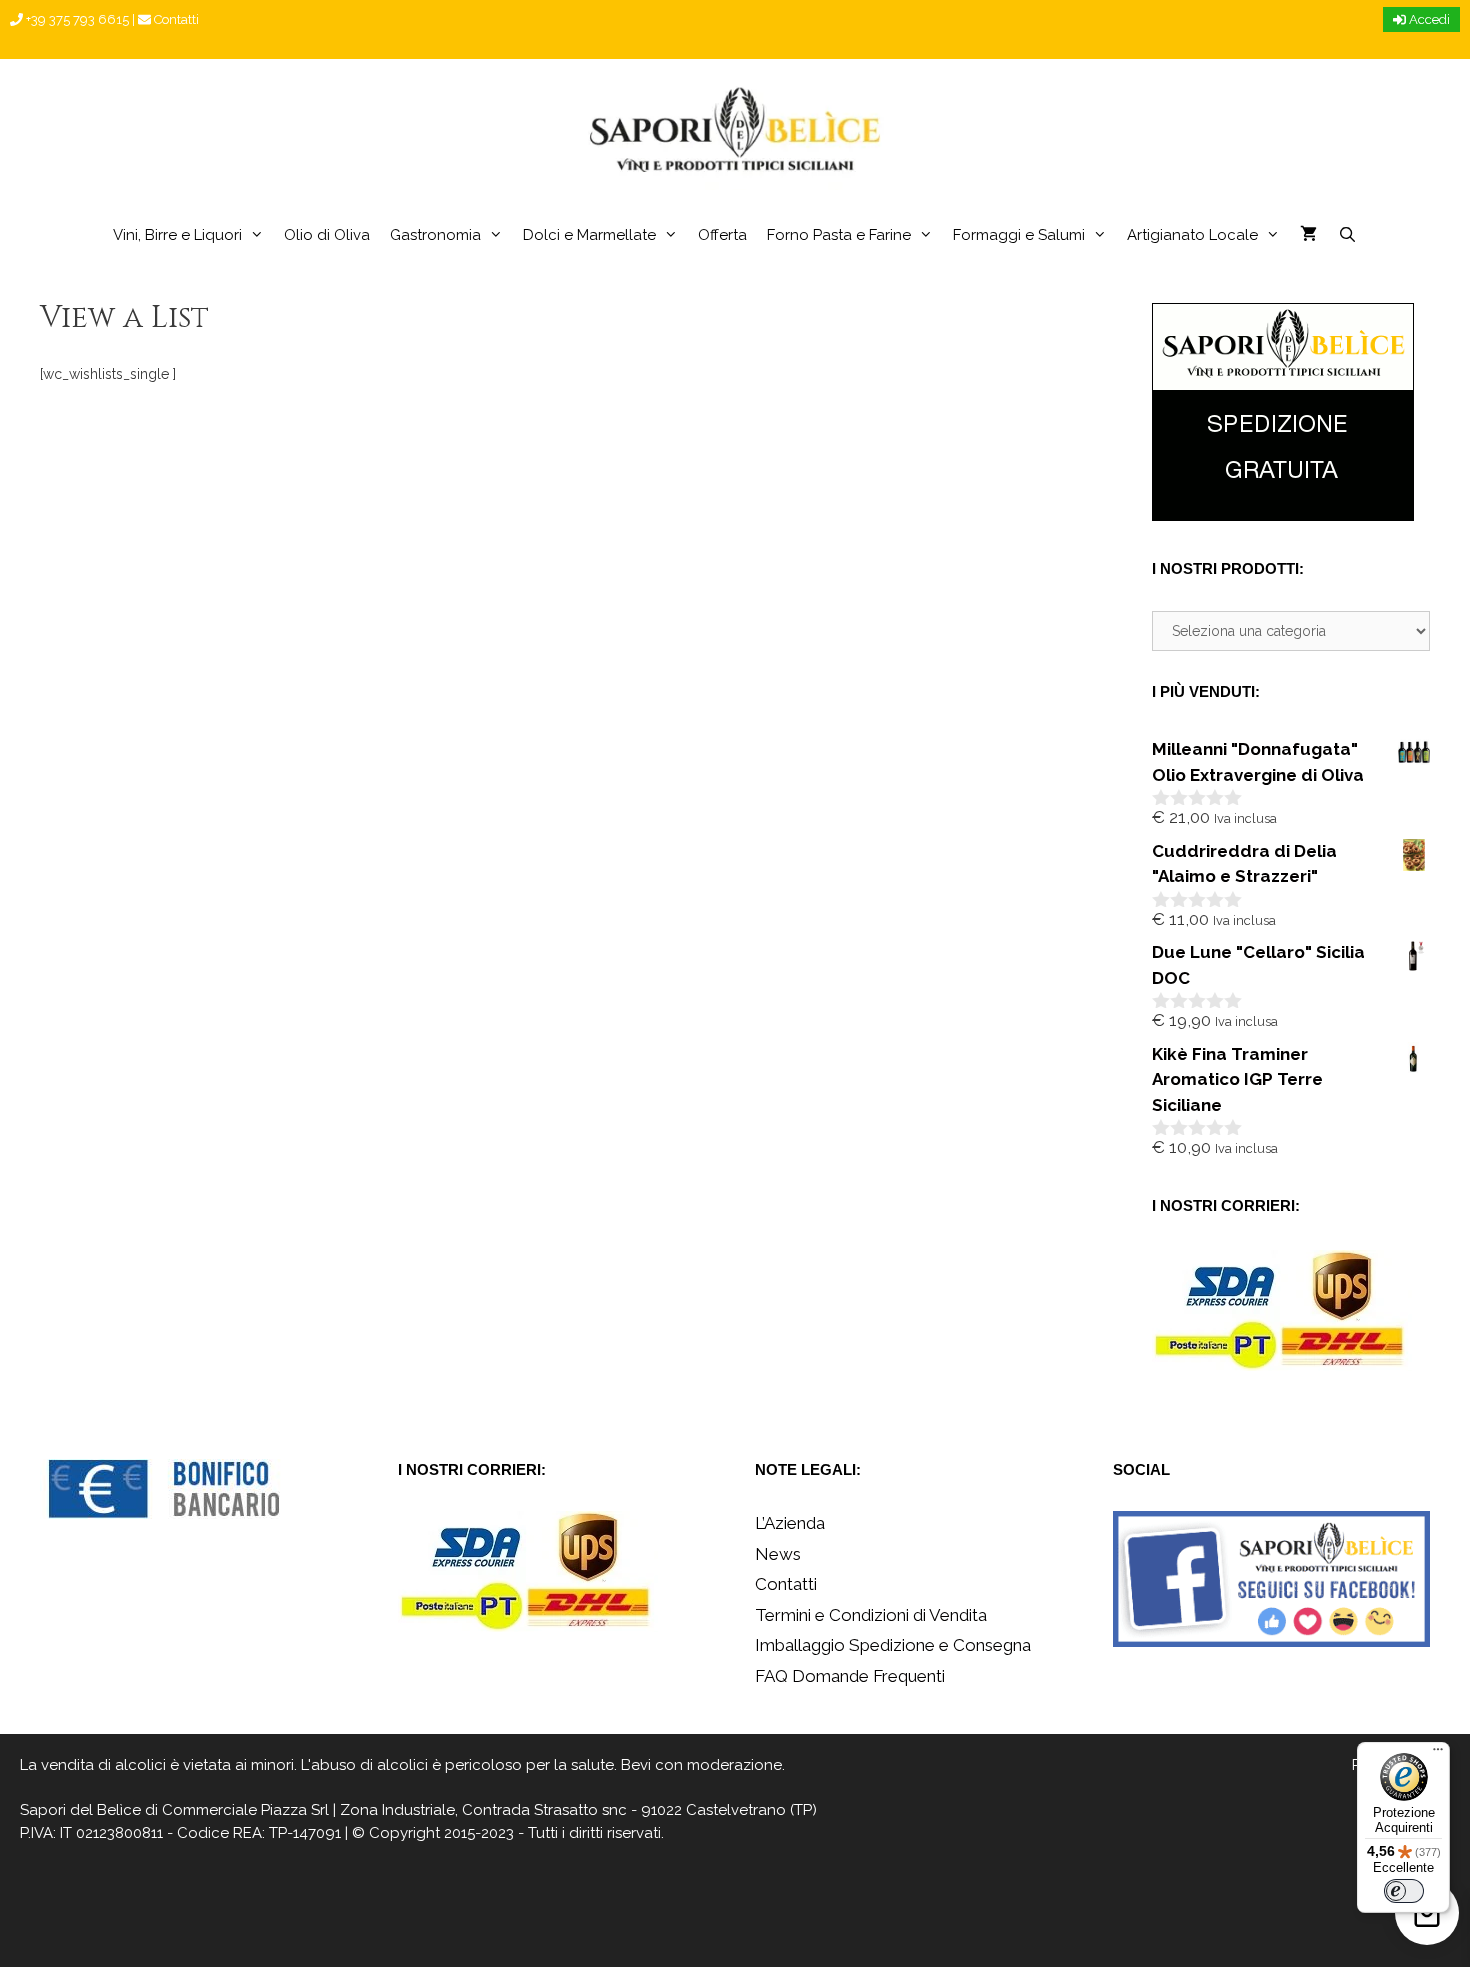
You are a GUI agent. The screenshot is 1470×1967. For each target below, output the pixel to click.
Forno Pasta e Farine (839, 235)
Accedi (1428, 19)
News (778, 1554)
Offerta (722, 235)
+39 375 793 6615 (76, 19)
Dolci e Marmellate (589, 235)
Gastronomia (435, 235)
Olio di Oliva (327, 235)
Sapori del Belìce (80, 1810)
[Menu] (1438, 1754)
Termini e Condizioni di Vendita (871, 1615)
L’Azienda (790, 1523)
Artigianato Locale (1192, 235)
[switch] (1404, 1891)
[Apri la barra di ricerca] (1346, 235)
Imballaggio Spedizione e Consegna (893, 1645)
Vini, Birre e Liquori (177, 235)
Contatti (175, 19)
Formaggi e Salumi (1019, 235)
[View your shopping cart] (1308, 235)
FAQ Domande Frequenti (850, 1676)
